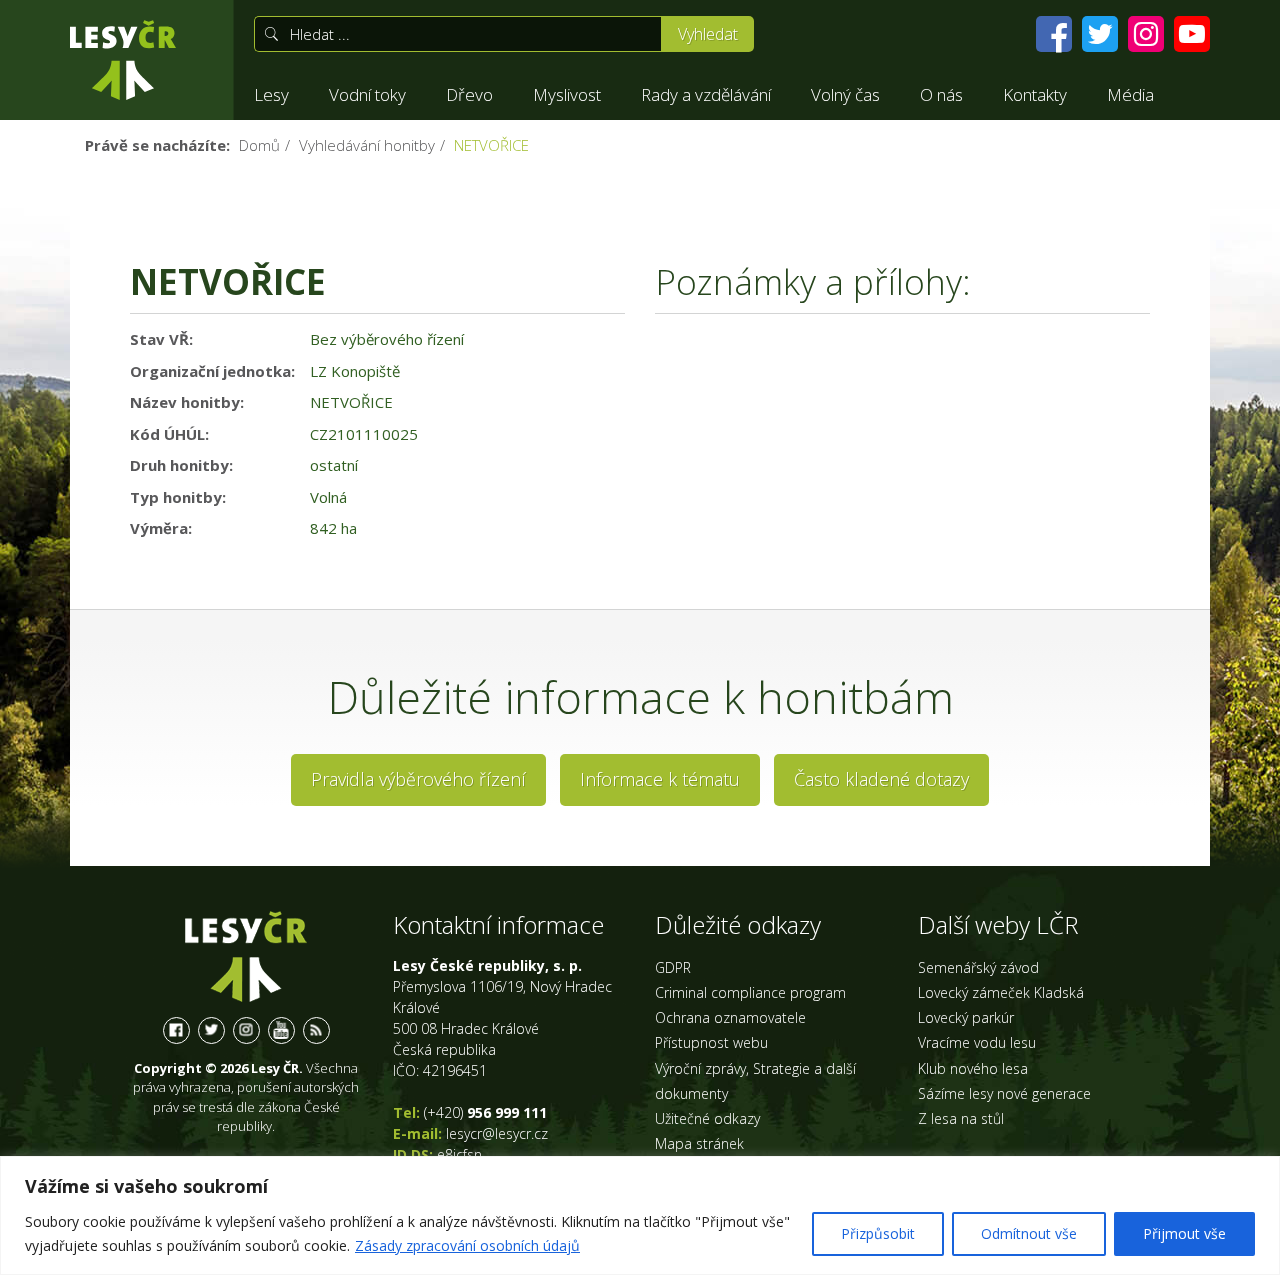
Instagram (246, 1030)
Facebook (176, 1030)
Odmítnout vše (1029, 1233)
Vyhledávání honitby (367, 145)
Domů (259, 145)
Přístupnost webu (711, 1042)
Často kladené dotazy (881, 779)
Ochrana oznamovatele (730, 1017)
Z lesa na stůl (961, 1118)
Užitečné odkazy (707, 1118)
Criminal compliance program (750, 992)
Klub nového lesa (973, 1068)
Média (1130, 94)
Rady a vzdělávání (706, 94)
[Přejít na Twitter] (1100, 34)
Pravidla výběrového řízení (418, 779)
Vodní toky (367, 94)
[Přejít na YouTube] (1192, 34)
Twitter (211, 1030)
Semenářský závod (978, 967)
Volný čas (845, 94)
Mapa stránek (699, 1143)
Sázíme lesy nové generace (1004, 1093)
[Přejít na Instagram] (1146, 34)
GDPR (673, 967)
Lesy (271, 94)
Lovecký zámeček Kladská (1001, 992)
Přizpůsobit (878, 1233)
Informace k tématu (660, 779)
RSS (316, 1030)
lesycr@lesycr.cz (497, 1133)
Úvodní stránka (123, 60)
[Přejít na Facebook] (1054, 34)
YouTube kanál (281, 1030)
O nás (941, 94)
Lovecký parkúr (966, 1017)
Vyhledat (708, 34)
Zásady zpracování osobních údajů (467, 1245)
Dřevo (469, 94)
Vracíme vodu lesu (977, 1042)
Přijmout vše (1184, 1233)
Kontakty (1035, 94)
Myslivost (567, 94)
